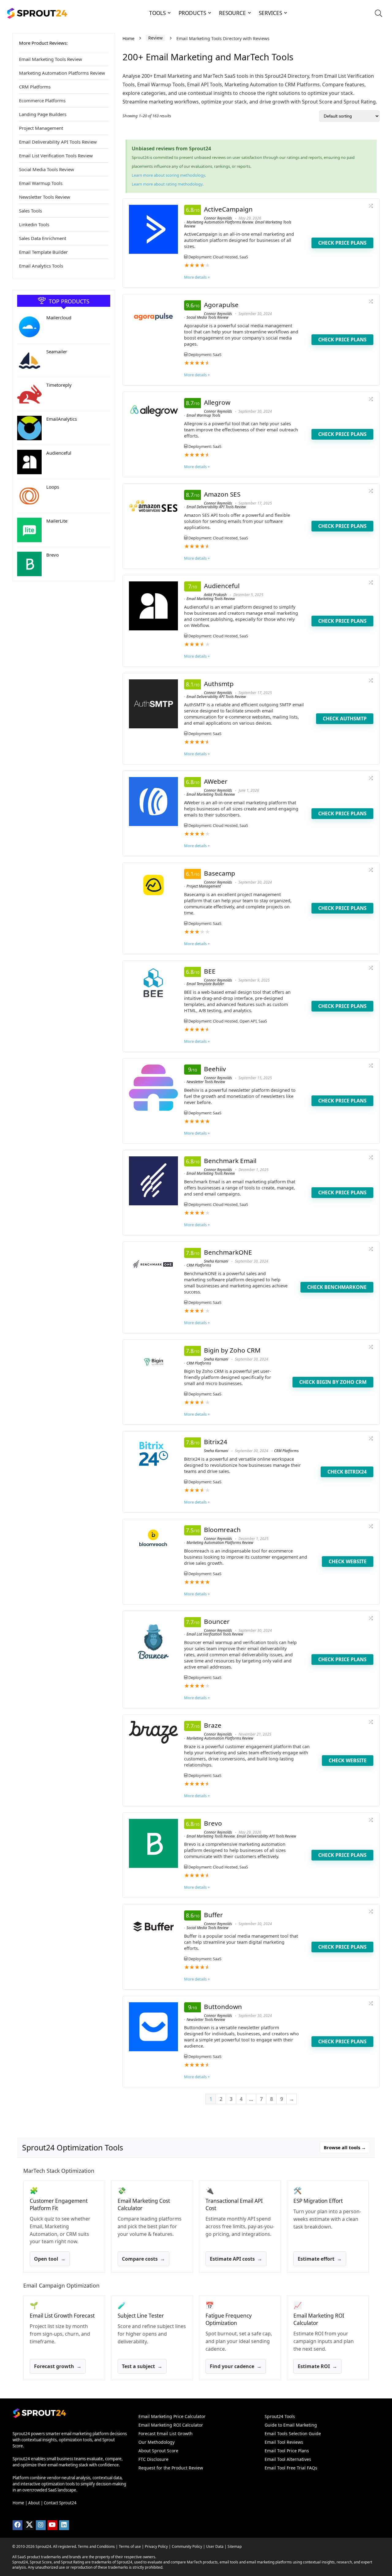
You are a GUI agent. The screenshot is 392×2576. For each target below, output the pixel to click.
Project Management (41, 128)
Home (128, 39)
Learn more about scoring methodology (168, 175)
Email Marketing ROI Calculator (171, 2425)
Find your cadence (236, 2366)
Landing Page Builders (43, 114)
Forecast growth (58, 2366)
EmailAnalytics (62, 419)
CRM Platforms (35, 87)
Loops (53, 487)
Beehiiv (215, 1069)
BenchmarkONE (228, 1252)
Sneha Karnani (216, 1261)
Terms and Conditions (96, 2546)
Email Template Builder (43, 252)
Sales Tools (30, 211)
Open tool (50, 2259)
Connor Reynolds (218, 218)
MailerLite (57, 521)
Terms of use (130, 2546)
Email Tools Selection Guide (293, 2433)
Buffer (213, 1915)
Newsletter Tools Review (45, 197)
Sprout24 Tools (280, 2416)
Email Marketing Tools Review (51, 59)
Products (192, 13)
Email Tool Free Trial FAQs (291, 2468)
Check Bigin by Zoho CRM (333, 1382)
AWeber (216, 781)
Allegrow (217, 402)
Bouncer (217, 1621)
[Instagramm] (41, 2525)
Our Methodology (156, 2442)
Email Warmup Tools (41, 183)
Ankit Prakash (215, 595)
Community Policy (187, 2546)
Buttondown (223, 2007)
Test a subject (142, 2366)
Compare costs (143, 2259)
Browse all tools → (345, 2147)
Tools (157, 13)
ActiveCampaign (228, 209)
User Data (215, 2546)
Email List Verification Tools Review (56, 156)
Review (155, 38)
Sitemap (235, 2546)
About (34, 2503)
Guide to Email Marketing (291, 2425)
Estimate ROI (317, 2366)
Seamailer (57, 351)
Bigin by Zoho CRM (232, 1350)
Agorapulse (221, 305)
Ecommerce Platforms (42, 100)
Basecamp (220, 873)
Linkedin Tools (34, 224)
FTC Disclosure (153, 2459)
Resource (232, 13)
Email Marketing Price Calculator (172, 2416)
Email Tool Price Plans (287, 2451)
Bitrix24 (216, 1442)
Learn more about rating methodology (167, 184)
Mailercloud (59, 317)
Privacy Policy (156, 2546)
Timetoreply (59, 385)
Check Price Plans (342, 243)
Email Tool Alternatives (288, 2459)
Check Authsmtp (345, 719)
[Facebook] (17, 2525)
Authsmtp (219, 684)
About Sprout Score (158, 2451)
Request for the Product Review (171, 2468)
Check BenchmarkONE (337, 1287)
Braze (213, 1725)
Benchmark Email (230, 1161)
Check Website (348, 1561)
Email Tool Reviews (284, 2442)
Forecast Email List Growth (166, 2433)
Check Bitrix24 (347, 1472)
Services (270, 13)
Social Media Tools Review (47, 169)
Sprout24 (43, 2546)
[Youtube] (52, 2525)
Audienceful (59, 453)
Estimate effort (320, 2259)
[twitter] (29, 2525)
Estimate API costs (236, 2259)
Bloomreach (222, 1530)
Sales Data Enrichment (43, 238)
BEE (210, 971)
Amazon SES (222, 494)
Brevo (53, 555)
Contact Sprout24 (60, 2503)
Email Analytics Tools (41, 266)
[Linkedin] (64, 2525)
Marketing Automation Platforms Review (62, 73)
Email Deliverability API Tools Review (58, 142)
